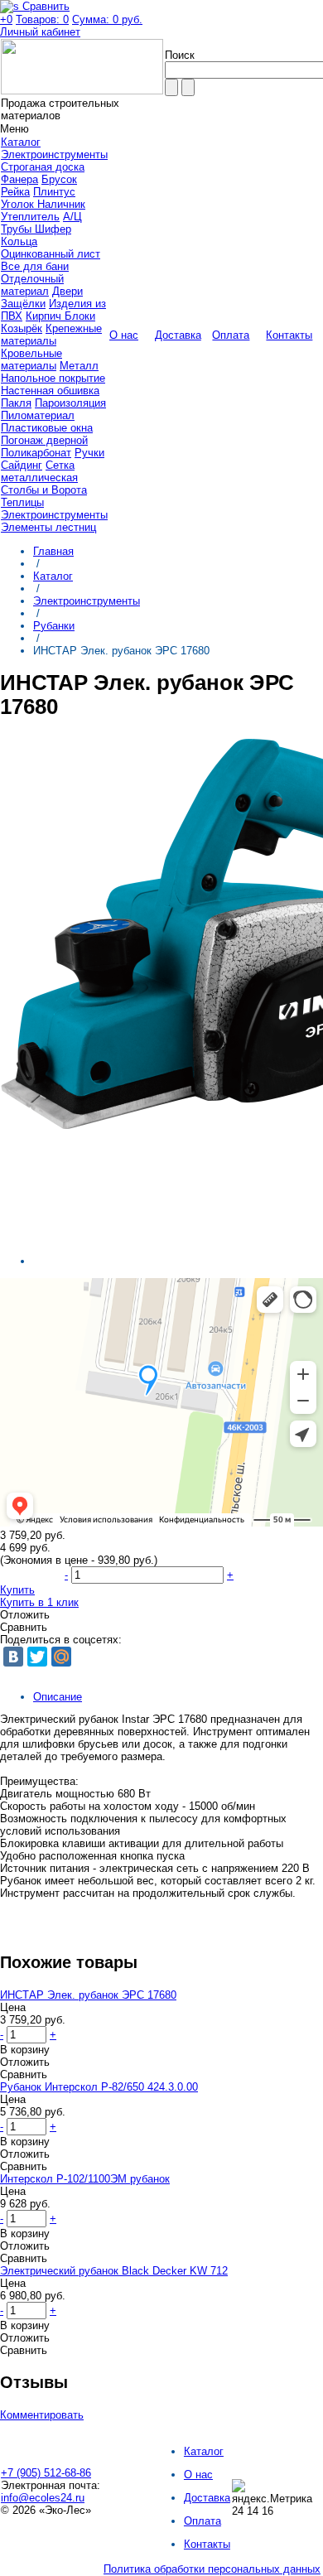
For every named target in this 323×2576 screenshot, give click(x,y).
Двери (67, 291)
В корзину (25, 2050)
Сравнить (24, 1627)
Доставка (207, 2498)
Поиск (180, 55)
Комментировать (42, 2415)
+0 (6, 19)
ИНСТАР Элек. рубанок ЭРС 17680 (88, 1995)
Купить (17, 1590)
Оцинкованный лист (51, 254)
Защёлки (23, 304)
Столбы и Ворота (44, 490)
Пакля (16, 403)
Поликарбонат (36, 453)
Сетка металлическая (39, 471)
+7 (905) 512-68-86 (46, 2473)
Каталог (53, 576)
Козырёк (22, 328)
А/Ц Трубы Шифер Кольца (41, 229)
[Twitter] (37, 1657)
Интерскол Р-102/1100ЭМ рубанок (85, 2179)
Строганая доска (43, 167)
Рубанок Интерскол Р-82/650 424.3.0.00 (99, 2087)
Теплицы (22, 502)
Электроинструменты (54, 154)
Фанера (19, 179)
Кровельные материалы (31, 359)
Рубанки (54, 626)
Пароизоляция (70, 403)
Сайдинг (22, 465)
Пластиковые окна (47, 428)
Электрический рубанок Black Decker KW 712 (114, 2271)
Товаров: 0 (42, 19)
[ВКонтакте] (13, 1657)
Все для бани (35, 266)
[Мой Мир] (61, 1657)
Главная (53, 551)
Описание (58, 1697)
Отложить (25, 1615)
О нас (198, 2475)
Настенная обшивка (50, 391)
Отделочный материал (32, 285)
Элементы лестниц (48, 527)
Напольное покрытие (53, 378)
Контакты (207, 2544)
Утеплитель (30, 217)
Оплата (202, 2521)
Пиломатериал (38, 415)
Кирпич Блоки (60, 316)
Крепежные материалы (51, 335)
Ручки (89, 453)
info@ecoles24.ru (43, 2498)
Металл (79, 366)
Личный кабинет (40, 32)
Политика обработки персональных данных (212, 2569)
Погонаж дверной (44, 440)
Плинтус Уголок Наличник (43, 198)
